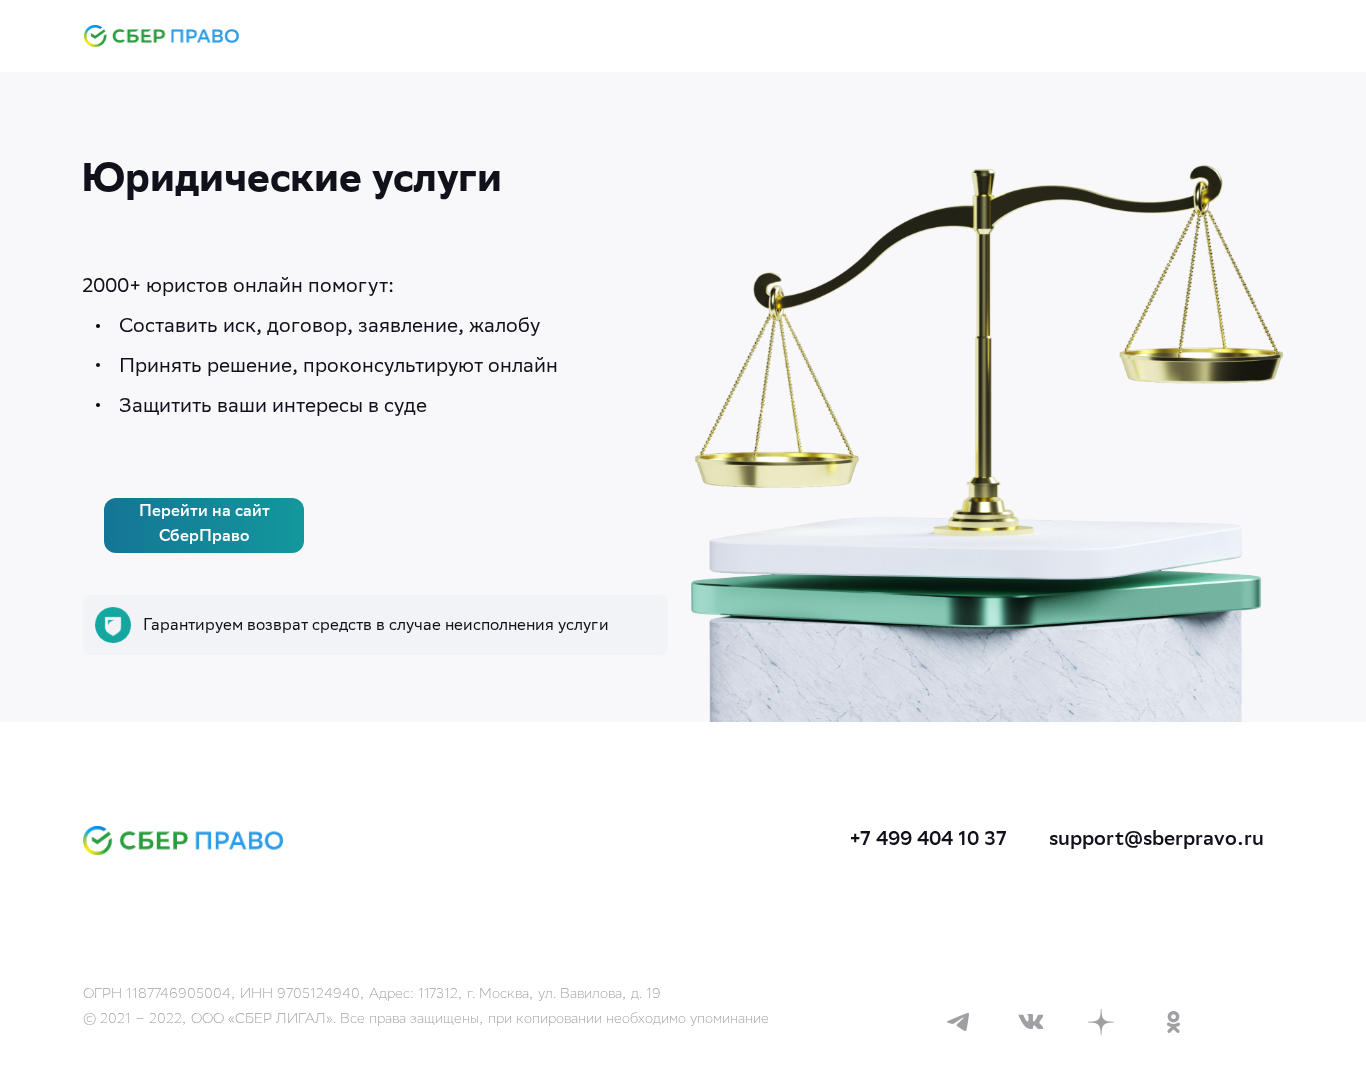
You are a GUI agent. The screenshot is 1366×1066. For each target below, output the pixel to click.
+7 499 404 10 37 (928, 841)
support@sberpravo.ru (1156, 841)
